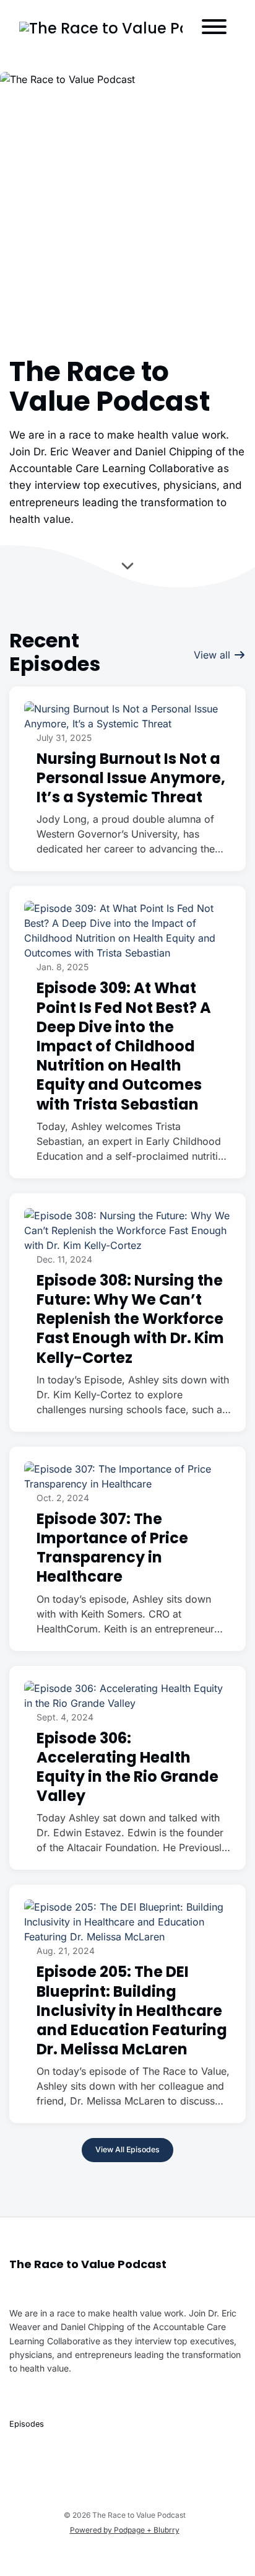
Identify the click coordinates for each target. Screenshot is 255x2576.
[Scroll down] (127, 568)
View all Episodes (127, 2149)
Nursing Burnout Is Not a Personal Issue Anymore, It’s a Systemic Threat (131, 778)
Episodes (27, 2424)
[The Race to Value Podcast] (101, 28)
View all (214, 655)
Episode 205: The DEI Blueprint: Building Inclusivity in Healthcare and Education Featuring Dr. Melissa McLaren (132, 2010)
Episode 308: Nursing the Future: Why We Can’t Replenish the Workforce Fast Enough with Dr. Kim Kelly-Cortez (130, 1319)
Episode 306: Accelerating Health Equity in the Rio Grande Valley (127, 1767)
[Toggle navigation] (214, 28)
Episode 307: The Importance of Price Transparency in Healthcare (112, 1548)
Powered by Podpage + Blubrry (125, 2530)
